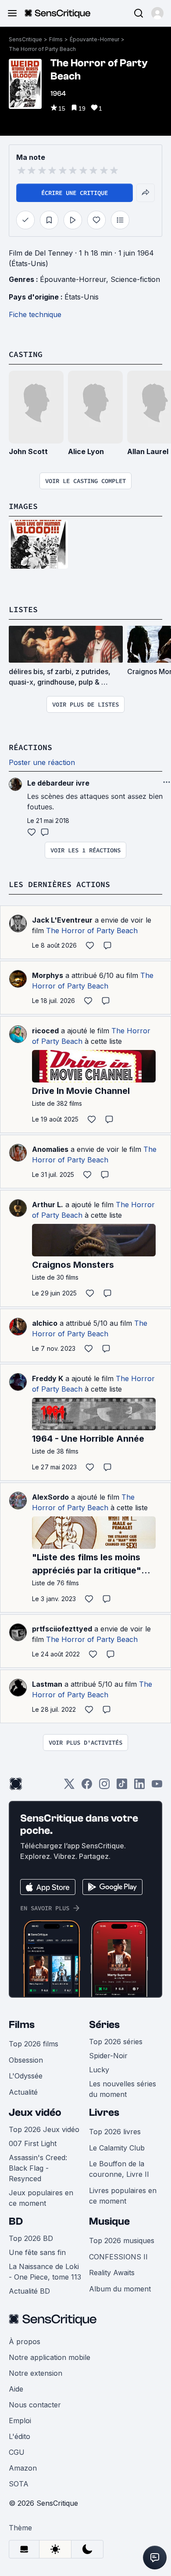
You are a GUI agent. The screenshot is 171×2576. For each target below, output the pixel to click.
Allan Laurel (148, 451)
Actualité (23, 2092)
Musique (109, 2221)
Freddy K (48, 1378)
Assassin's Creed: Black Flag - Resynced (38, 2168)
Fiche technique (35, 314)
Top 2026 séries (116, 2042)
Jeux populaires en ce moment (41, 2198)
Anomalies (50, 1149)
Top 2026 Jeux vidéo (44, 2129)
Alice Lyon (86, 451)
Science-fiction (135, 279)
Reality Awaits (112, 2273)
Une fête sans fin (37, 2252)
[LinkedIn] (139, 1787)
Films (56, 39)
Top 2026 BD (31, 2238)
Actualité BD (29, 2291)
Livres (104, 2112)
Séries (104, 2025)
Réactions (30, 747)
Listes (23, 609)
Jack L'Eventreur (62, 920)
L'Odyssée (26, 2076)
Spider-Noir (108, 2056)
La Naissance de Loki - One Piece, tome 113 (45, 2272)
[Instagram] (104, 1787)
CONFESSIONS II (118, 2257)
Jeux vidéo (35, 2112)
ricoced (45, 1031)
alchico (45, 1323)
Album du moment (120, 2289)
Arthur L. (48, 1205)
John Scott (28, 451)
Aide (16, 2389)
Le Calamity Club (117, 2148)
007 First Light (33, 2143)
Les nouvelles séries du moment (123, 2089)
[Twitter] (69, 1787)
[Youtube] (157, 1787)
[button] (157, 13)
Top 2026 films (34, 2044)
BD (16, 2221)
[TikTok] (122, 1787)
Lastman (47, 1684)
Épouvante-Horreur (94, 39)
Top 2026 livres (115, 2132)
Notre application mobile (50, 2357)
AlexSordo (50, 1497)
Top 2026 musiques (122, 2240)
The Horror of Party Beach (42, 49)
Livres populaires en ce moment (123, 2196)
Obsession (26, 2060)
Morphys (48, 975)
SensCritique (25, 39)
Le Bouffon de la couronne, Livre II (119, 2169)
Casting (26, 354)
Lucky (99, 2070)
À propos (25, 2341)
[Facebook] (87, 1787)
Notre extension (36, 2373)
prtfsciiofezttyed (62, 1629)
